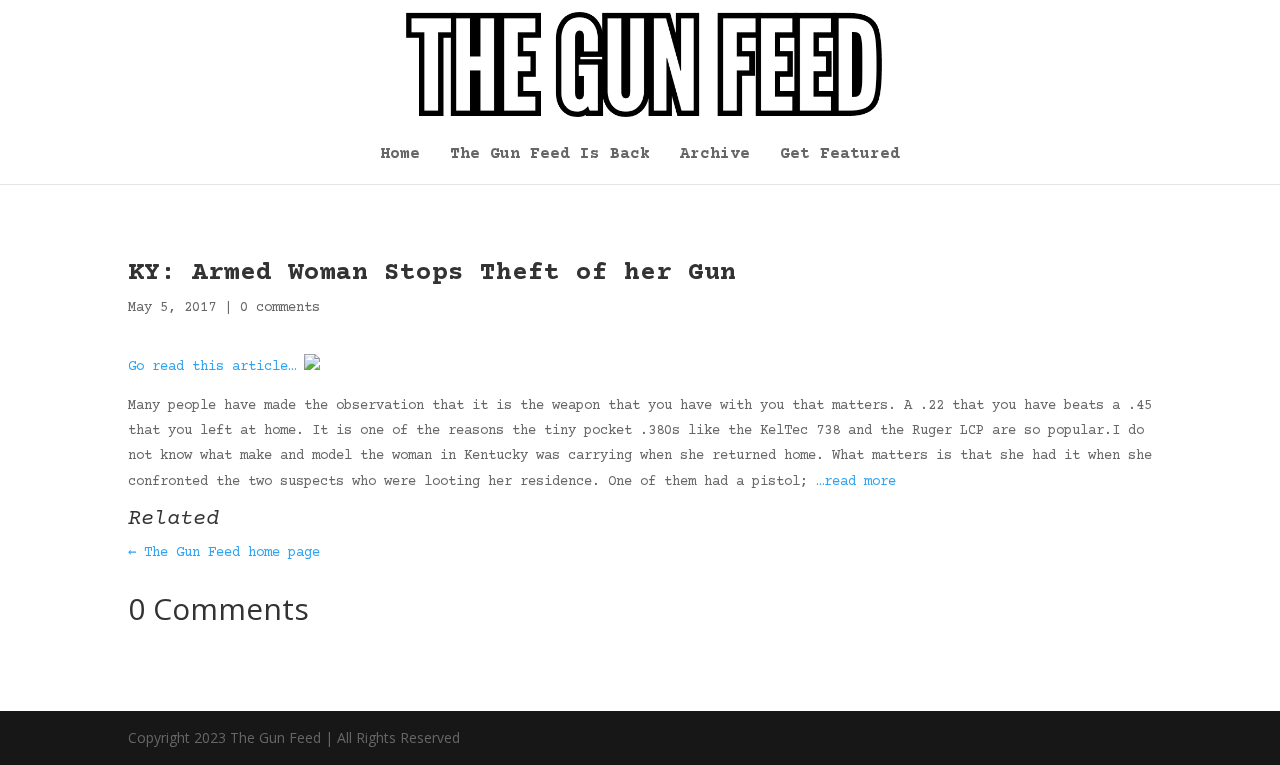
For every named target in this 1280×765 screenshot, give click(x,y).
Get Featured (840, 155)
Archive (715, 155)
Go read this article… (212, 367)
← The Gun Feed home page (224, 553)
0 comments (280, 308)
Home (400, 155)
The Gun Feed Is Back (550, 155)
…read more (856, 482)
